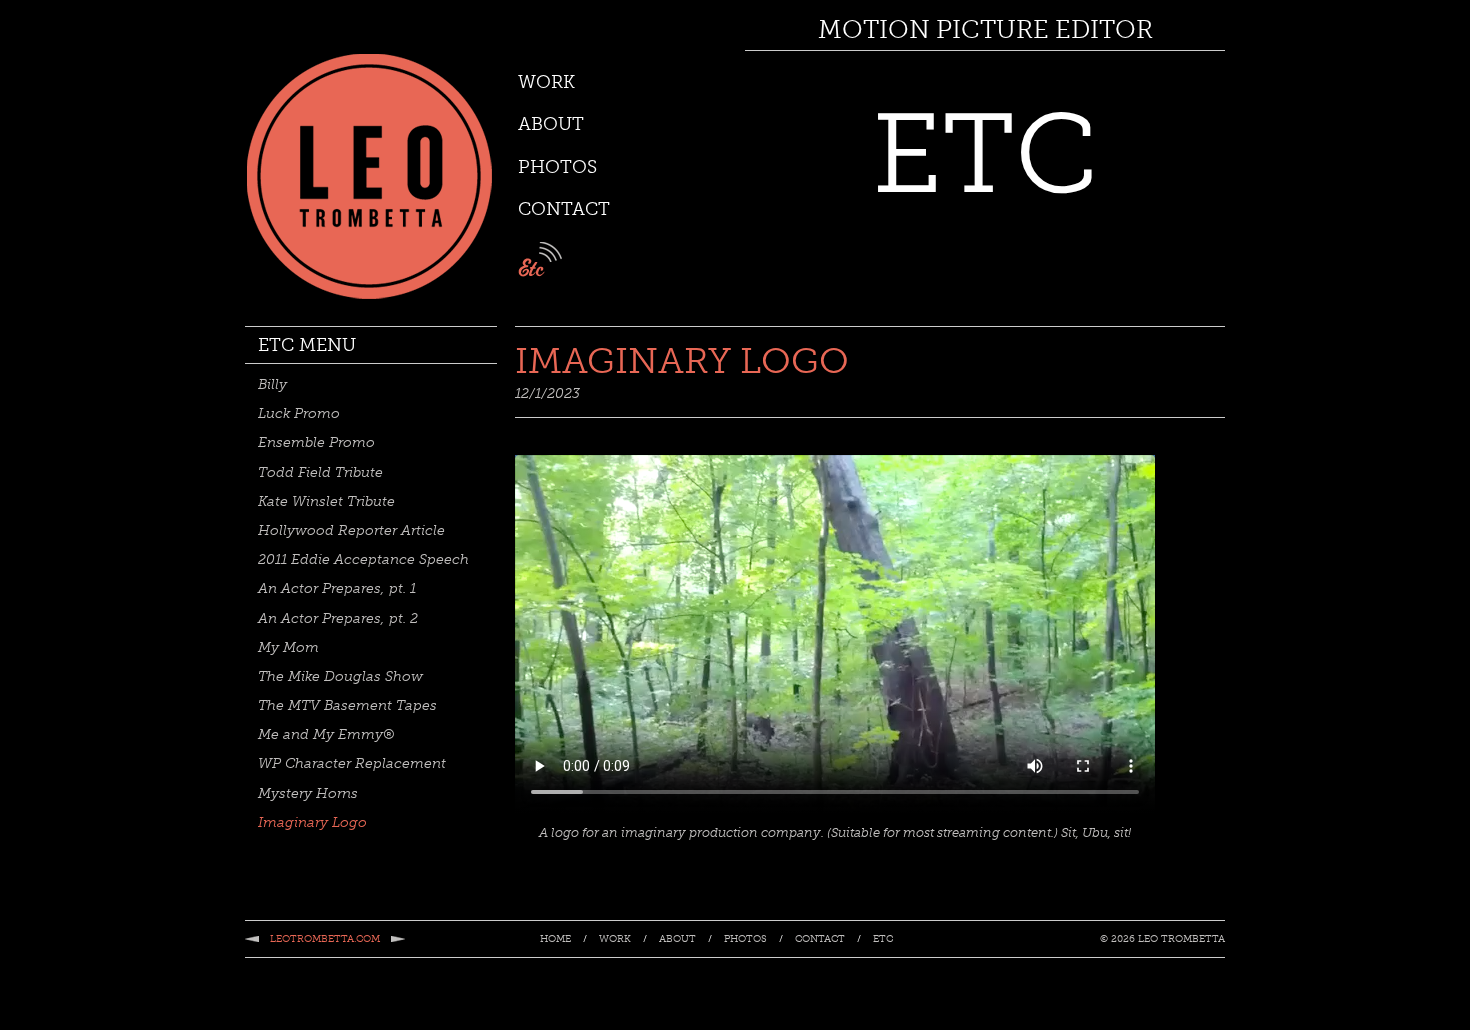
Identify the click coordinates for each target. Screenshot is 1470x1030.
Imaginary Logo (312, 822)
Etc (883, 940)
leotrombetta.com (325, 939)
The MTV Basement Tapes (347, 705)
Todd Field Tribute (320, 472)
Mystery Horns (308, 793)
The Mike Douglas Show (340, 676)
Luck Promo (299, 413)
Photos (557, 167)
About (551, 124)
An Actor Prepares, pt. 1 (337, 588)
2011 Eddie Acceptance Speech (363, 559)
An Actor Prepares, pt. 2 (338, 618)
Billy (272, 384)
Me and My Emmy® (326, 734)
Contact (564, 209)
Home (555, 940)
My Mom (288, 647)
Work (546, 82)
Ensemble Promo (316, 442)
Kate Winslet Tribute (326, 501)
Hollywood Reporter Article (351, 530)
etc (540, 259)
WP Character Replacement (352, 763)
